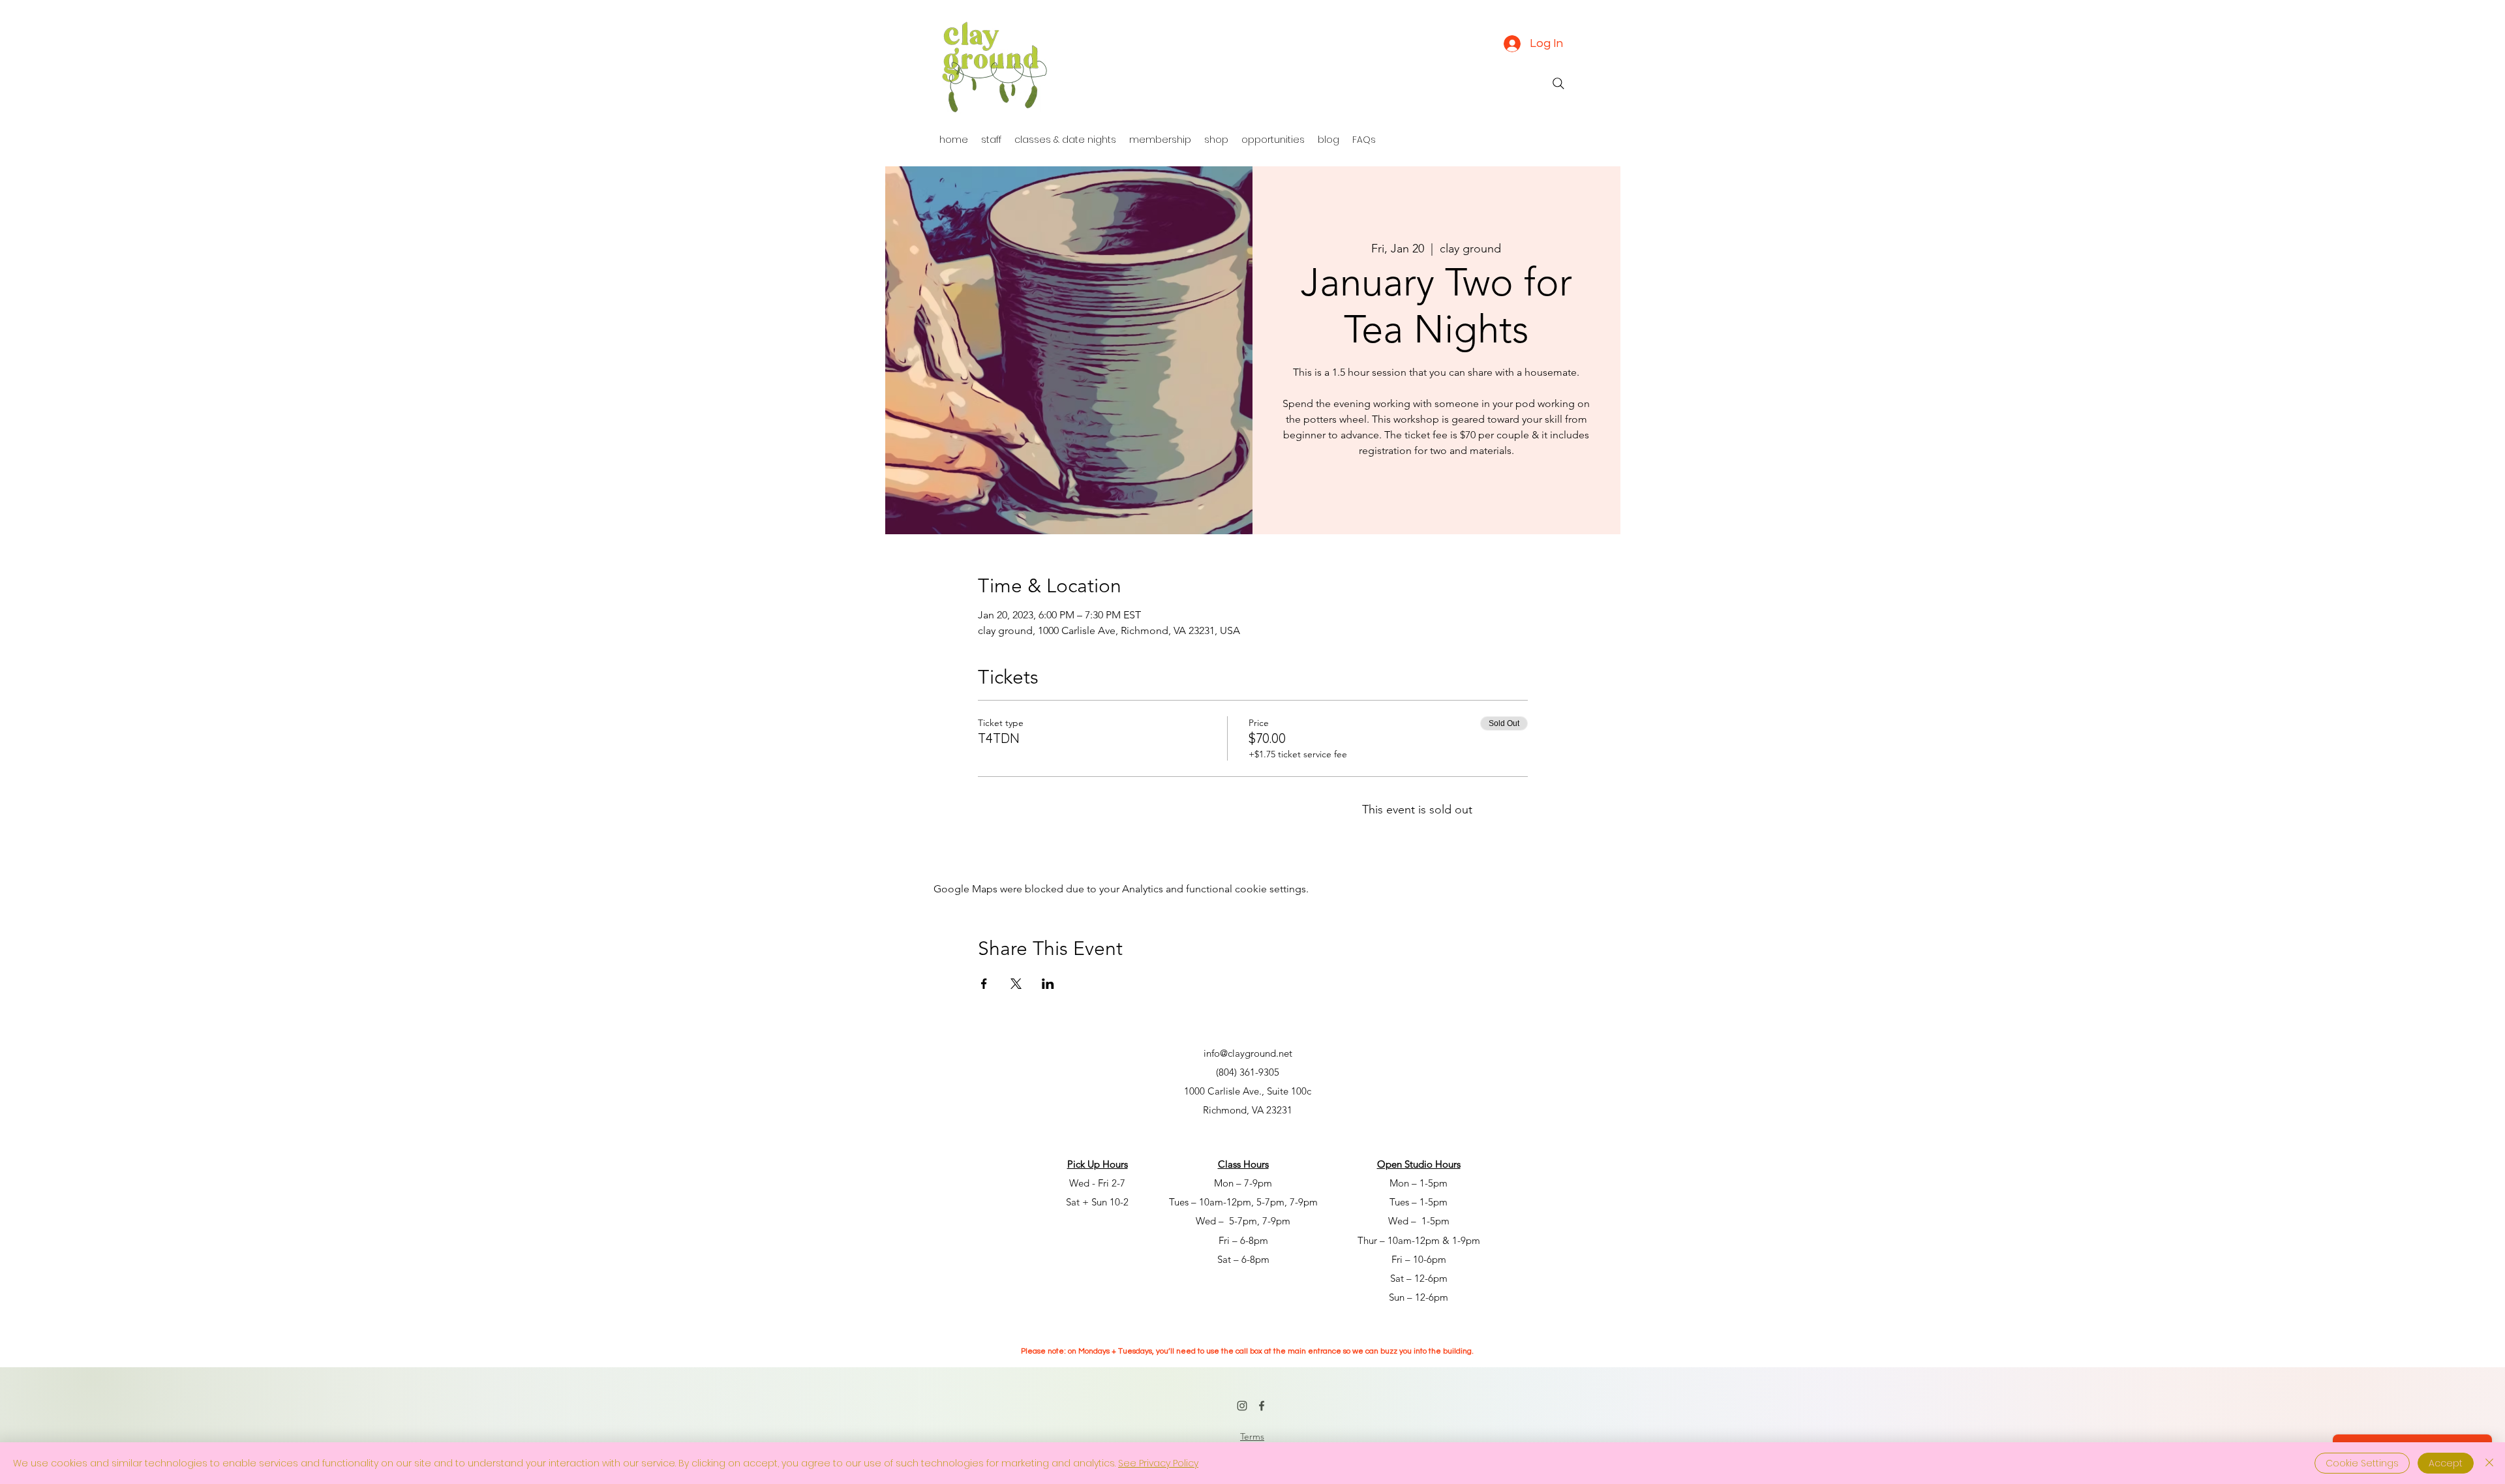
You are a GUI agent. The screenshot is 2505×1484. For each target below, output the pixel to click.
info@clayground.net (1248, 1053)
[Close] (2489, 1463)
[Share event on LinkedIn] (1048, 984)
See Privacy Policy (1158, 1463)
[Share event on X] (1016, 984)
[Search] (1558, 83)
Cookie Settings (2362, 1463)
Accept (2446, 1463)
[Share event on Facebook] (984, 984)
